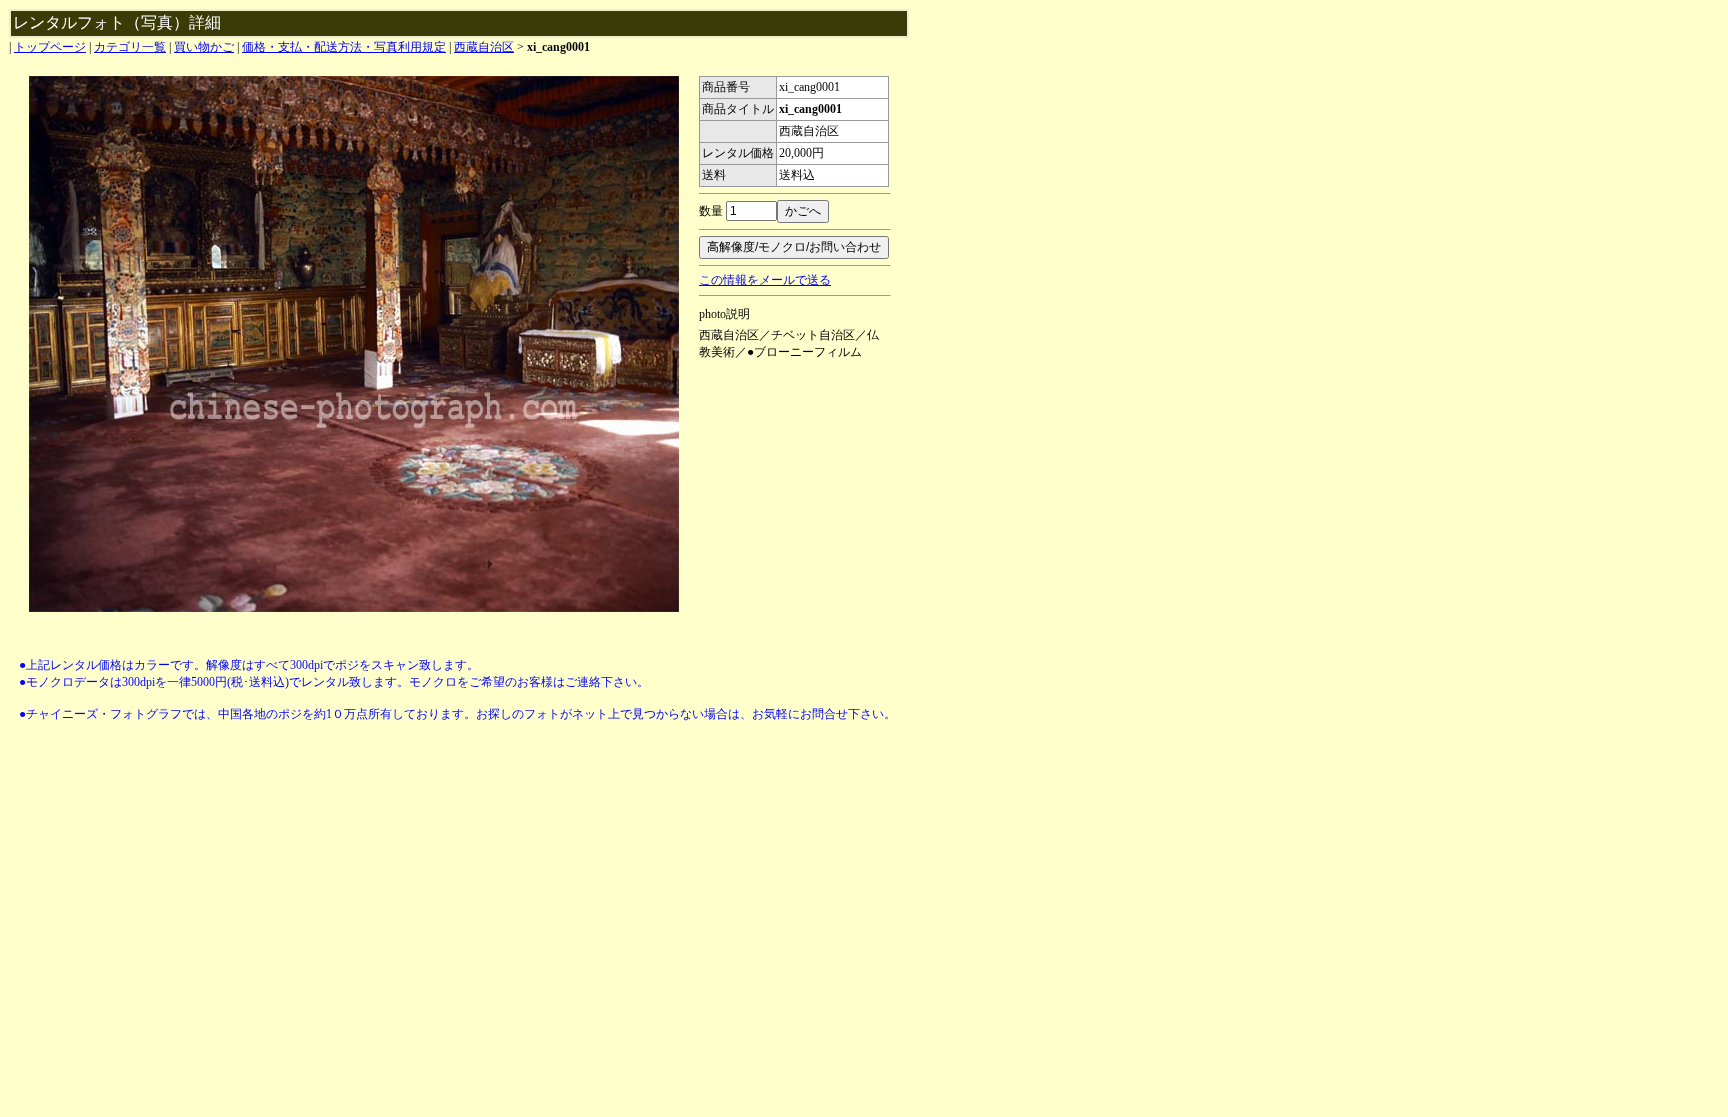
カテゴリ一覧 (130, 47)
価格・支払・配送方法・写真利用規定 (344, 47)
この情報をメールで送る (765, 280)
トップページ (50, 47)
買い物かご (204, 47)
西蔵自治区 (484, 47)
